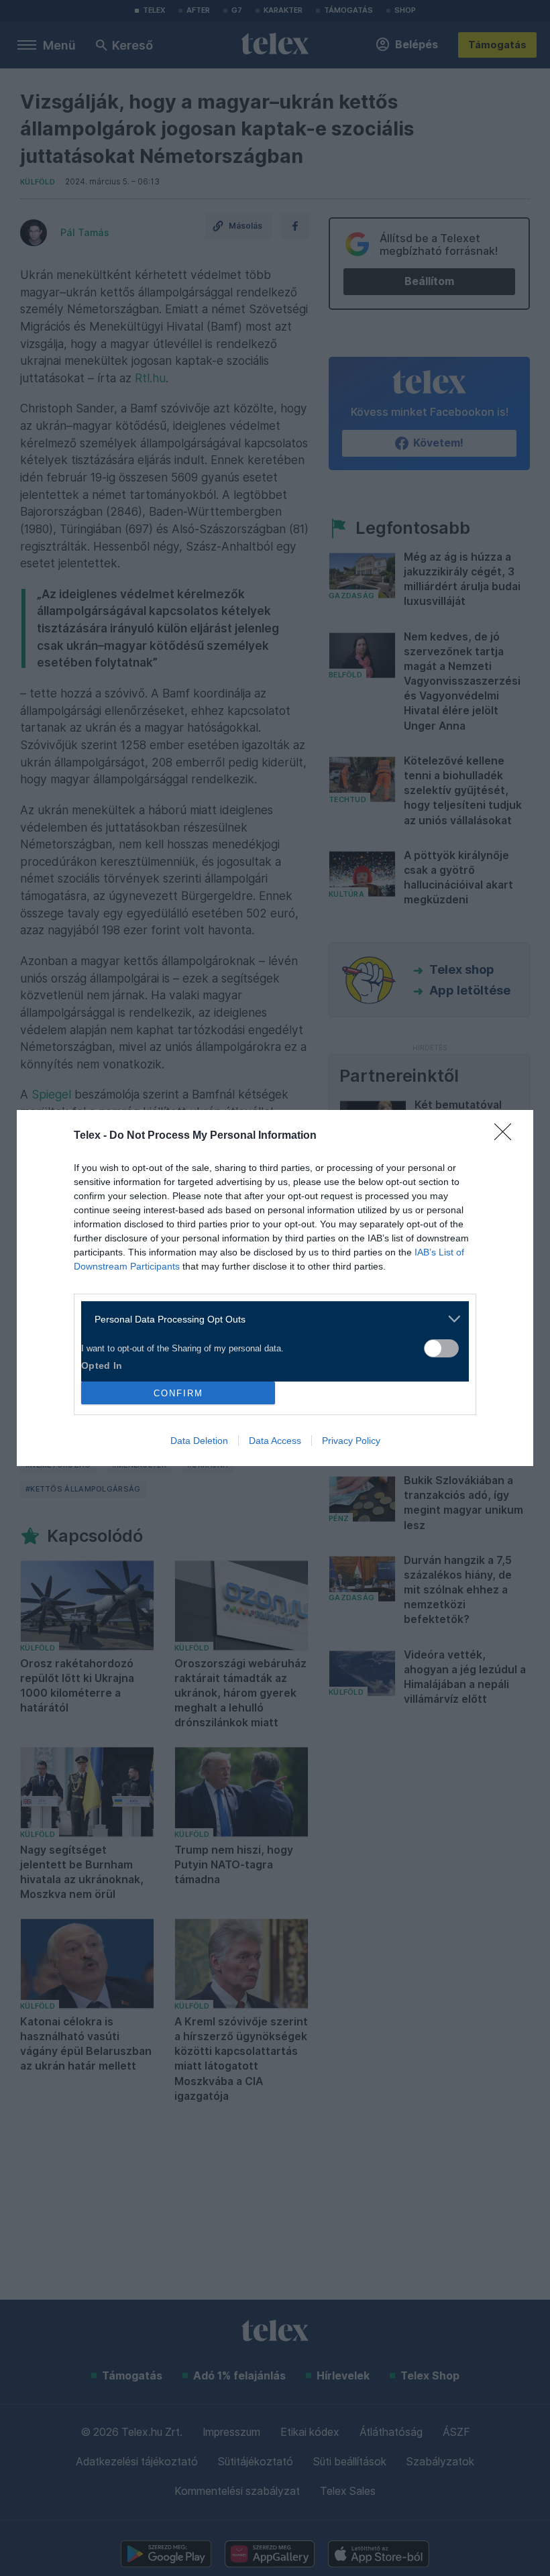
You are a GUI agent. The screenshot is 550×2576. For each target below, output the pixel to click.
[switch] (441, 1348)
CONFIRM (178, 1393)
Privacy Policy (351, 1441)
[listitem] (270, 1319)
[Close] (507, 1136)
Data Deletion (199, 1441)
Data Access (275, 1441)
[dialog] (275, 1288)
